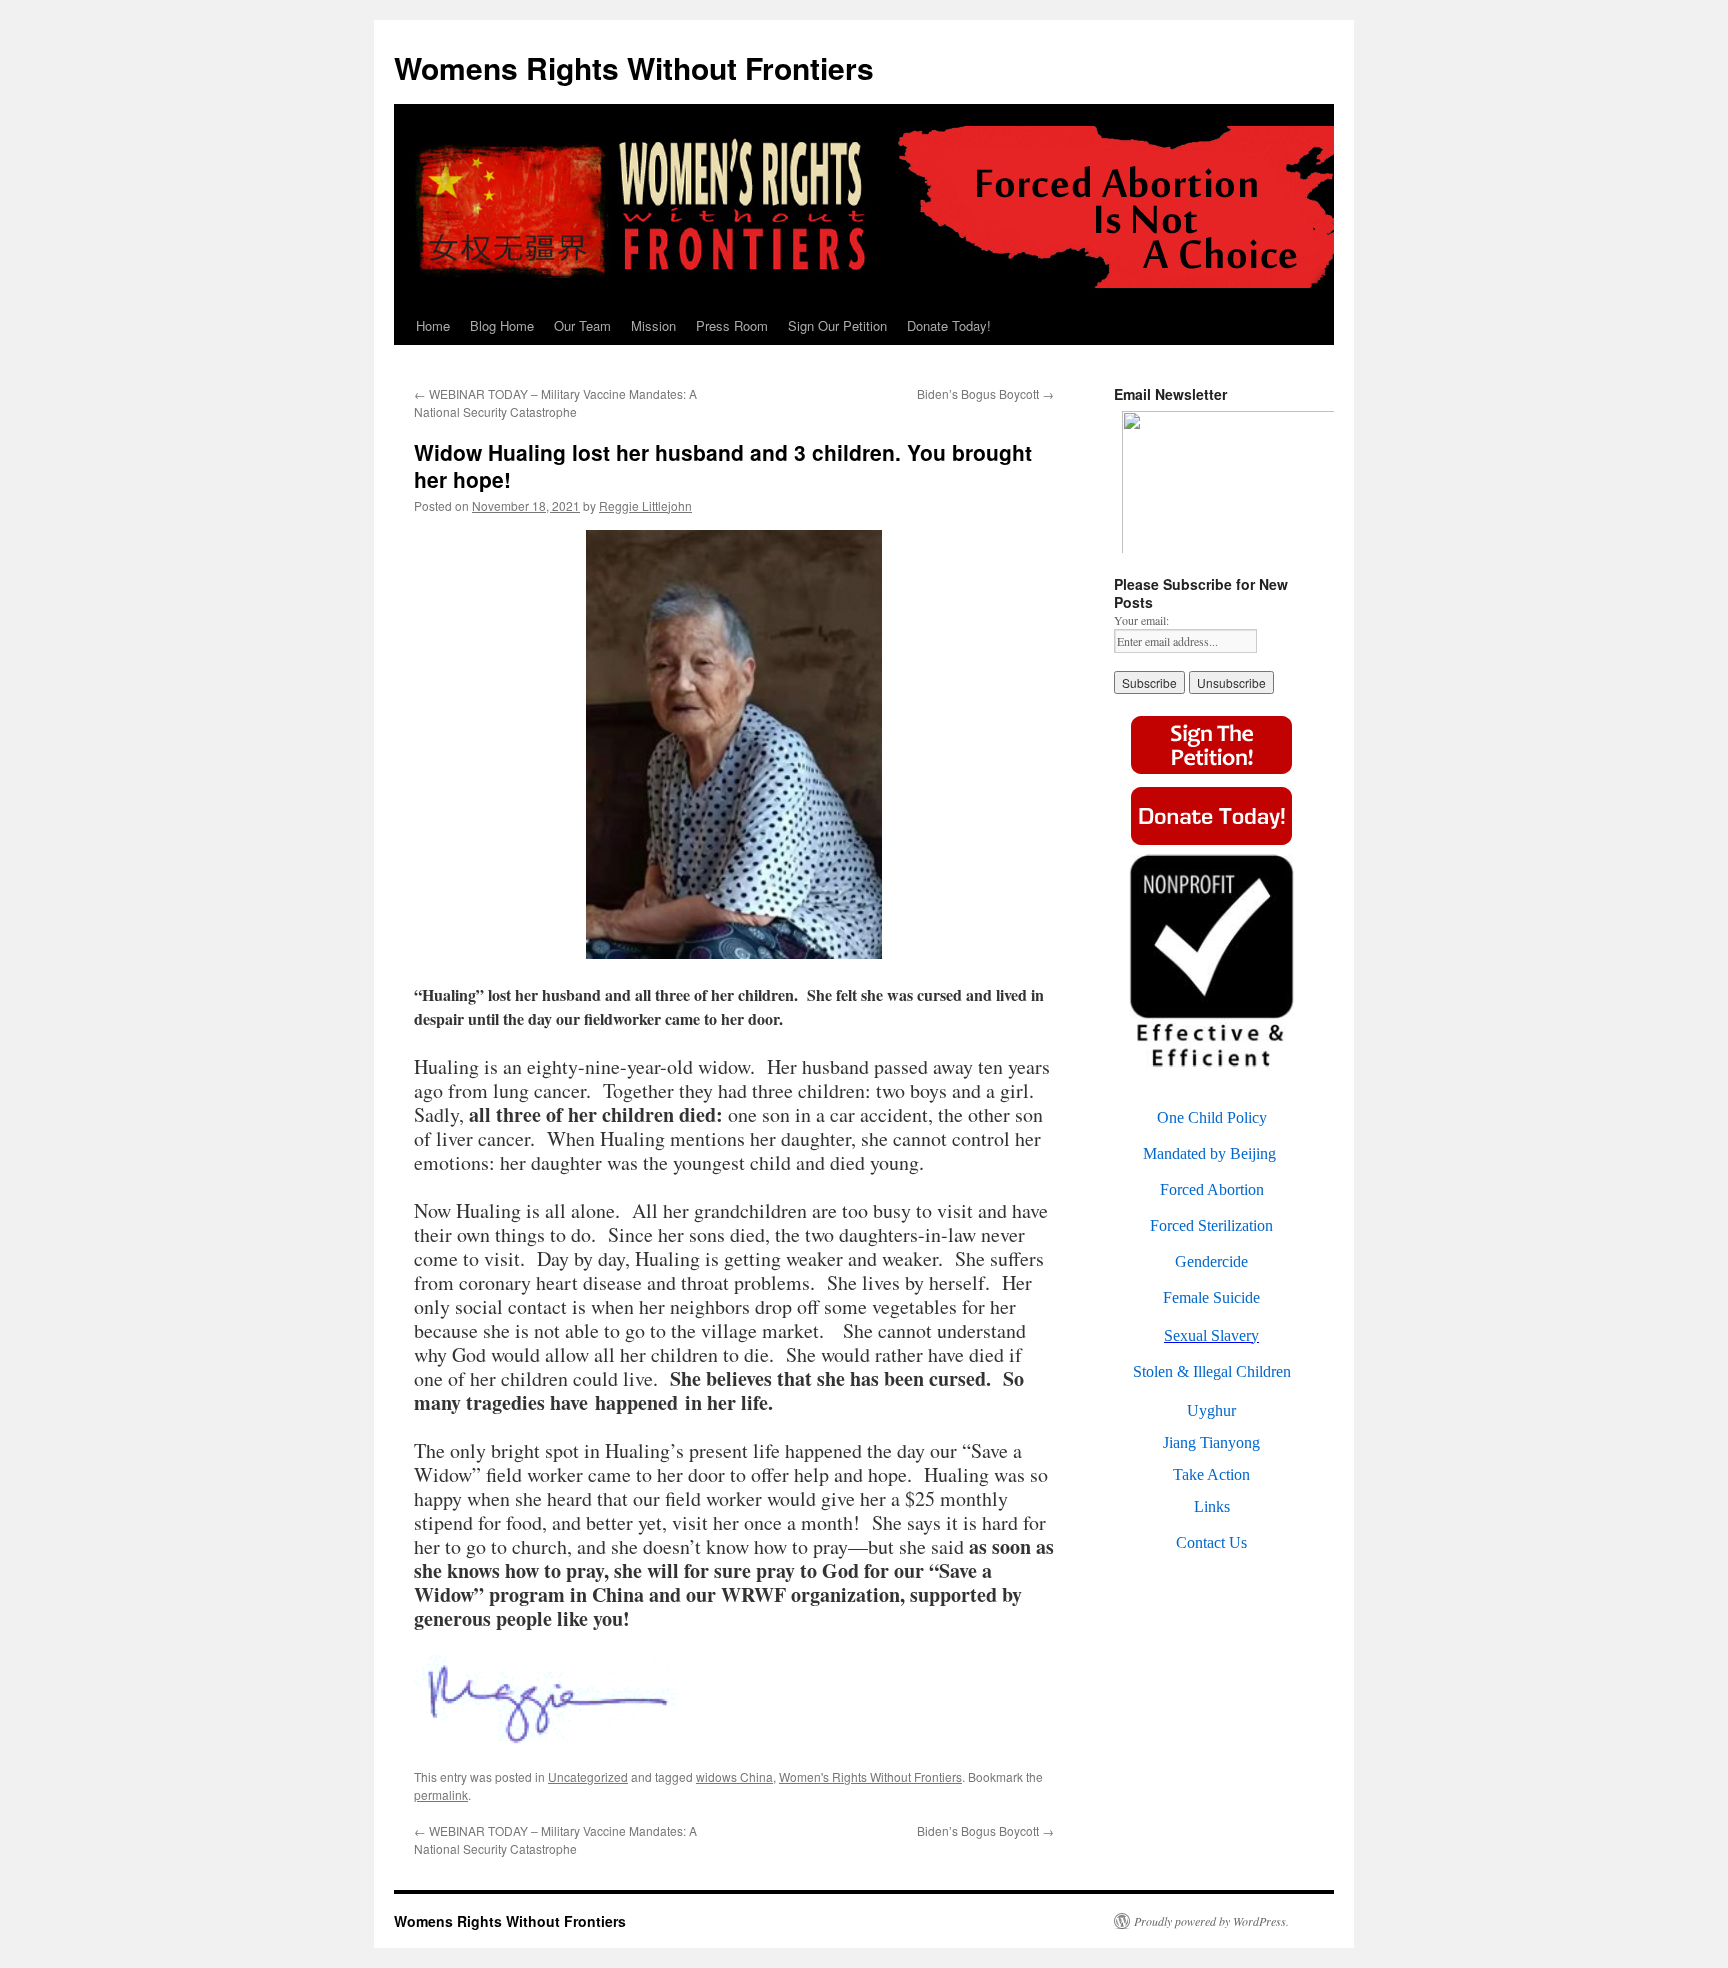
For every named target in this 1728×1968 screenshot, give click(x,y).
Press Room (732, 325)
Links (1212, 1506)
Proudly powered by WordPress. (1211, 1921)
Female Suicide (1211, 1297)
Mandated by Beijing (1209, 1153)
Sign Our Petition (837, 325)
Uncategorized (588, 1776)
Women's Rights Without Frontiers (870, 1776)
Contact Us (1211, 1542)
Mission (653, 325)
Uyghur (1211, 1410)
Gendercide (1211, 1261)
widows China (734, 1776)
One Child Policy (1212, 1117)
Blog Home (502, 325)
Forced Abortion (1212, 1189)
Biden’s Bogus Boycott (985, 393)
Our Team (582, 325)
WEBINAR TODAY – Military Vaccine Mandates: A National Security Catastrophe (555, 402)
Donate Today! (949, 325)
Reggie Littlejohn (645, 505)
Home (433, 325)
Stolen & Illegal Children (1212, 1371)
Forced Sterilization (1211, 1225)
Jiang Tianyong (1211, 1442)
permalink (441, 1794)
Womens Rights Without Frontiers (634, 67)
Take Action (1211, 1474)
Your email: (1141, 620)
